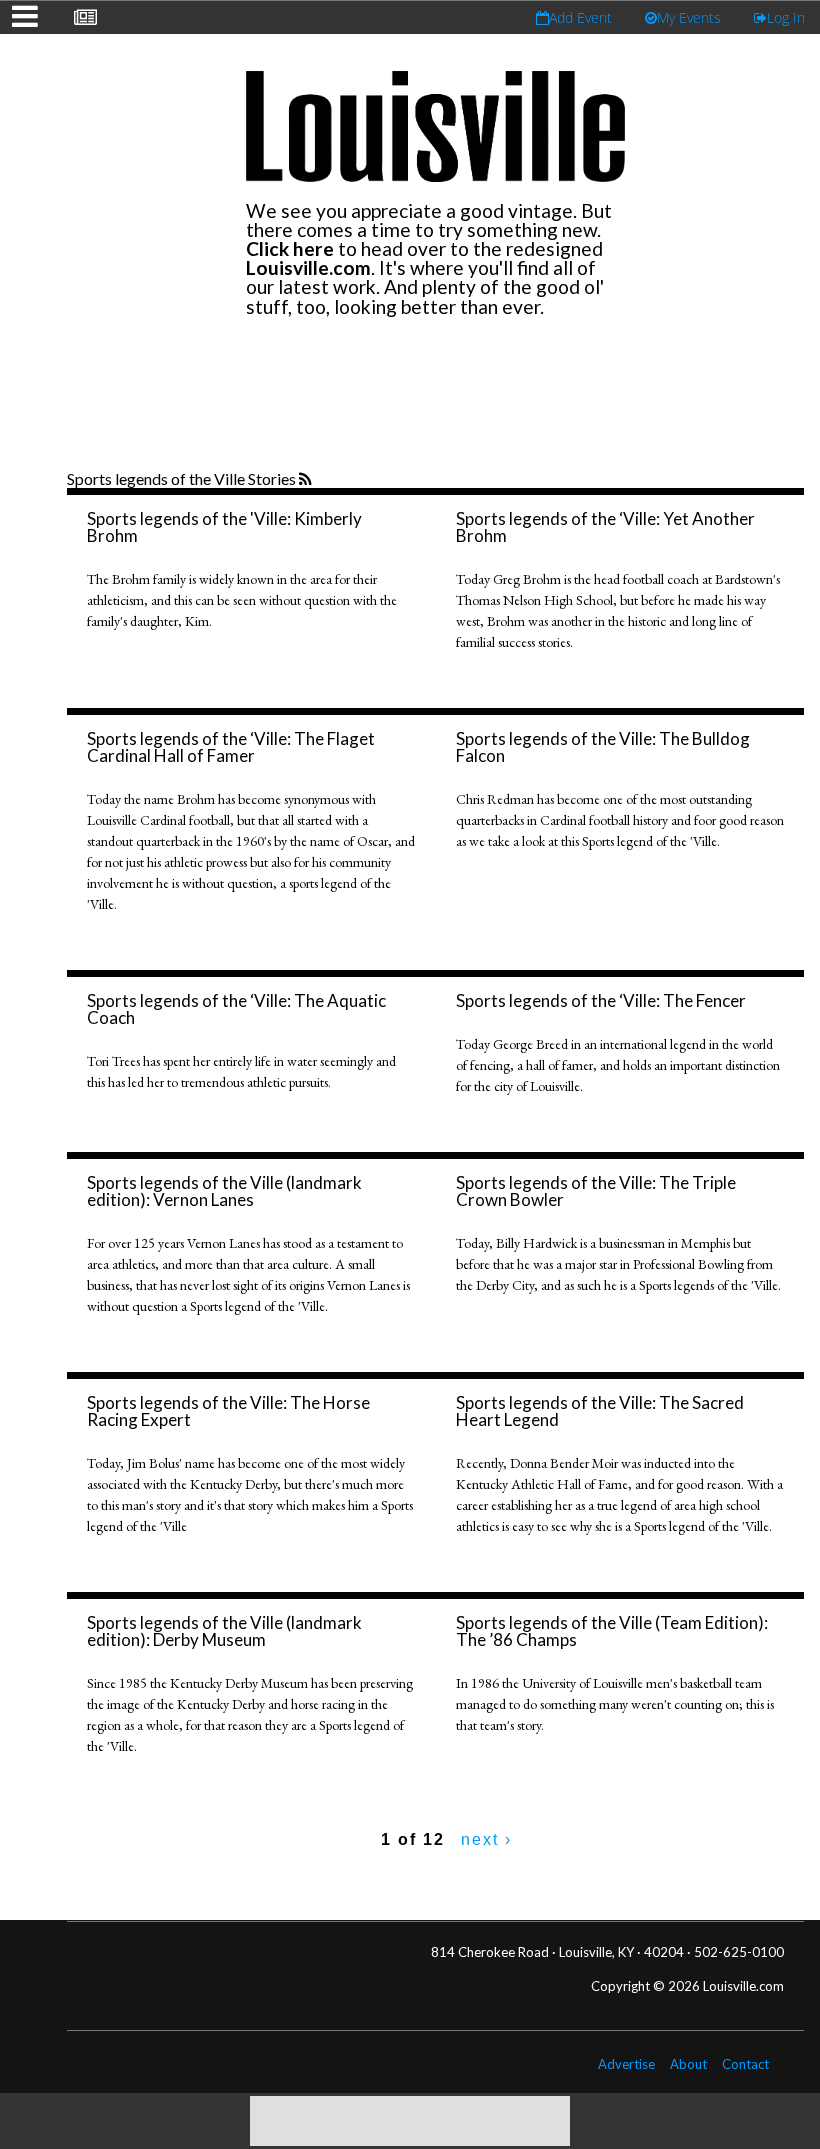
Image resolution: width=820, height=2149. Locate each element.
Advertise (626, 2064)
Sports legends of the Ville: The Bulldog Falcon (603, 747)
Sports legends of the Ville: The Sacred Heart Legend (600, 1411)
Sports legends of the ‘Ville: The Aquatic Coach (236, 1009)
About (688, 2064)
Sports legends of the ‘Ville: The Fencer (601, 1000)
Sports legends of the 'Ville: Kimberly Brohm (224, 527)
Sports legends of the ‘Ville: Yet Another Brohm (605, 527)
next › (486, 1839)
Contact (745, 2064)
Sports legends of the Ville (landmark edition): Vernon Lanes (224, 1191)
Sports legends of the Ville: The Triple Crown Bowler (596, 1191)
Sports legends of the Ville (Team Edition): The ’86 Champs (612, 1631)
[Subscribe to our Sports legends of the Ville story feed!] (307, 480)
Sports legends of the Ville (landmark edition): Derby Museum (224, 1631)
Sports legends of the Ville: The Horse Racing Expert (228, 1411)
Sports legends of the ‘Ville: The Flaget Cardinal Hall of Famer (231, 747)
